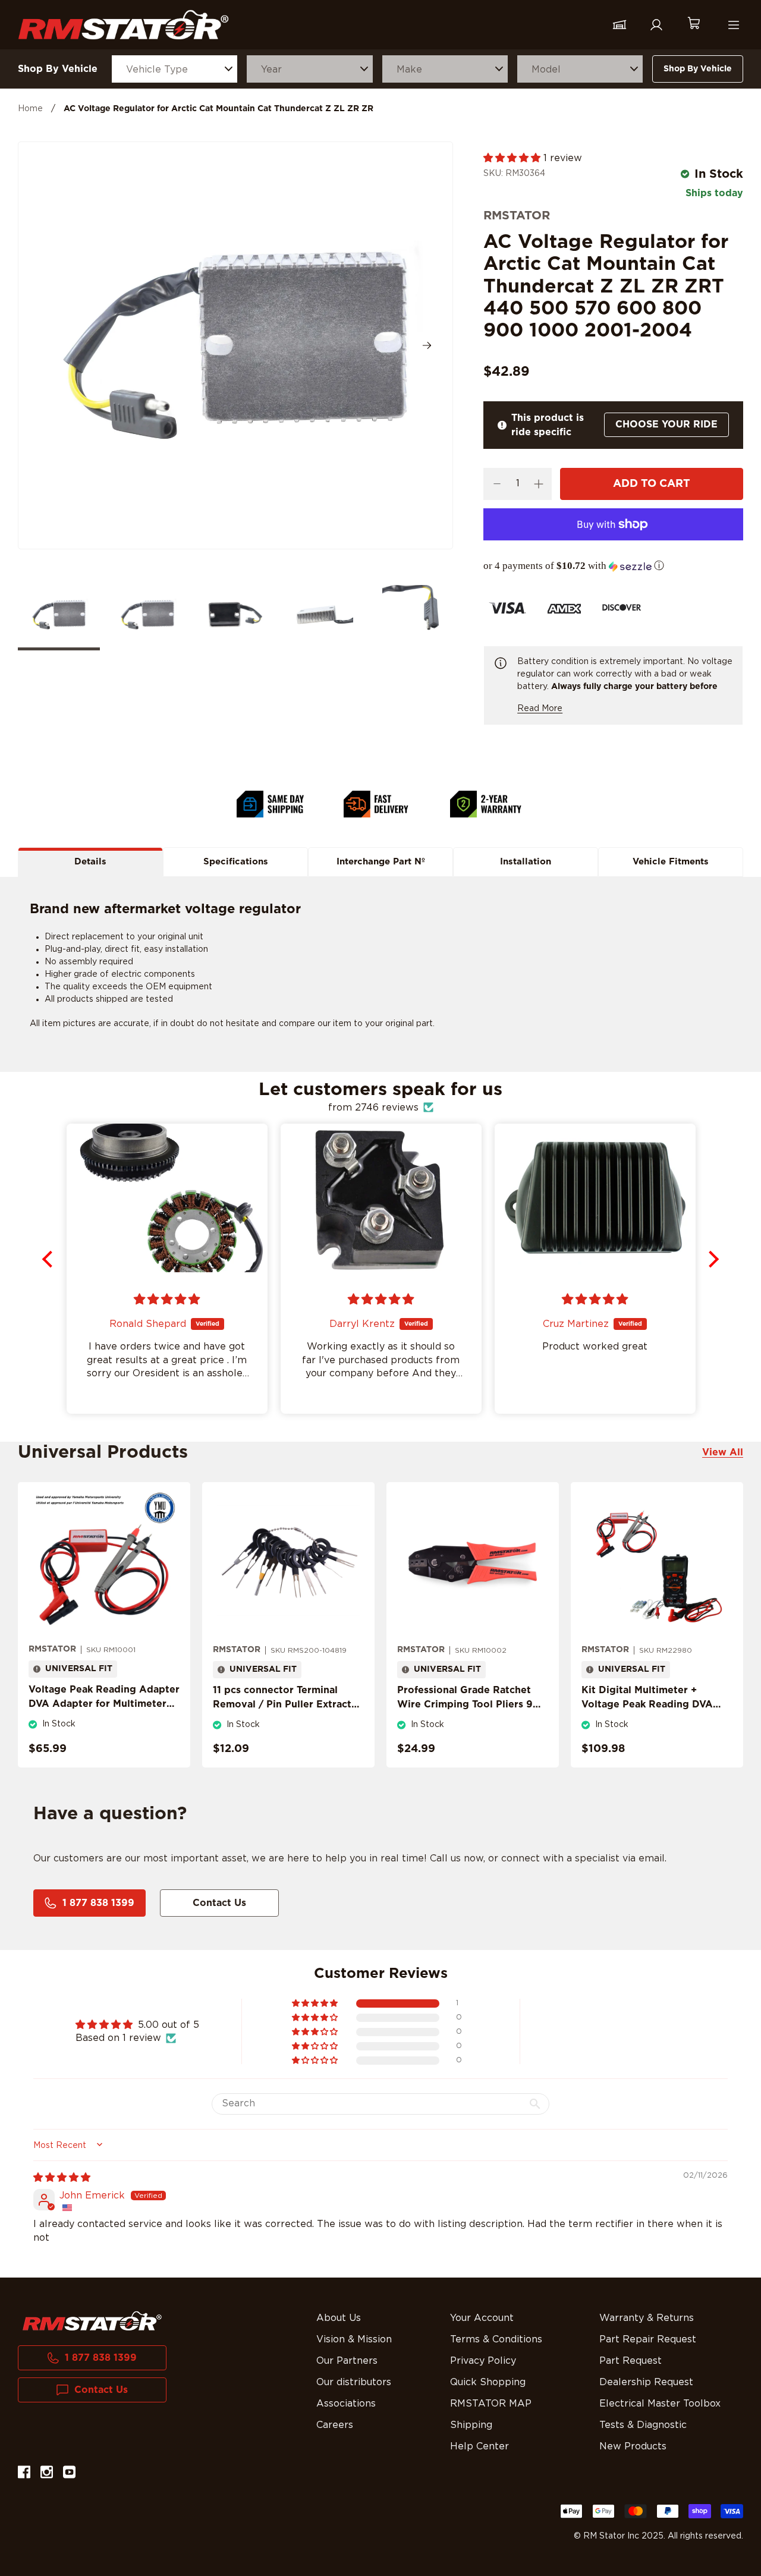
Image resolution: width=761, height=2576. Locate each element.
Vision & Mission (354, 2339)
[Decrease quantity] (497, 484)
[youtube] (69, 2474)
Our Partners (347, 2361)
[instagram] (47, 2474)
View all (723, 1452)
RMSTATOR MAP (491, 2404)
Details (90, 862)
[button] (513, 158)
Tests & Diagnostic (643, 2425)
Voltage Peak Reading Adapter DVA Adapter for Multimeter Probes (104, 1704)
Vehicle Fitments (671, 862)
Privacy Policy (483, 2361)
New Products (633, 2446)
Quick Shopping (488, 2382)
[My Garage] (620, 25)
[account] (656, 25)
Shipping (471, 2425)
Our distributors (354, 2382)
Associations (346, 2404)
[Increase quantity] (538, 484)
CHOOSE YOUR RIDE (666, 424)
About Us (339, 2318)
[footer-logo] (92, 2321)
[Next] (427, 345)
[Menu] (734, 25)
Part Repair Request (648, 2339)
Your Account (482, 2318)
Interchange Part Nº (381, 862)
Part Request (631, 2361)
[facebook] (24, 2474)
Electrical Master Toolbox (660, 2404)
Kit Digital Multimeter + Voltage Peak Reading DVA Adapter (647, 1704)
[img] (62, 2178)
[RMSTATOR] (123, 25)
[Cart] (693, 25)
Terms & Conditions (496, 2339)
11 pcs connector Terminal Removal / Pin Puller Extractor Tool (287, 1704)
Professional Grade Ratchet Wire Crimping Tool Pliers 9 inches (465, 1704)
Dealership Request (646, 2382)
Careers (335, 2425)
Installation (526, 862)
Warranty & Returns (647, 2318)
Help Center (479, 2446)
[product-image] (104, 1563)
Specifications (236, 862)
